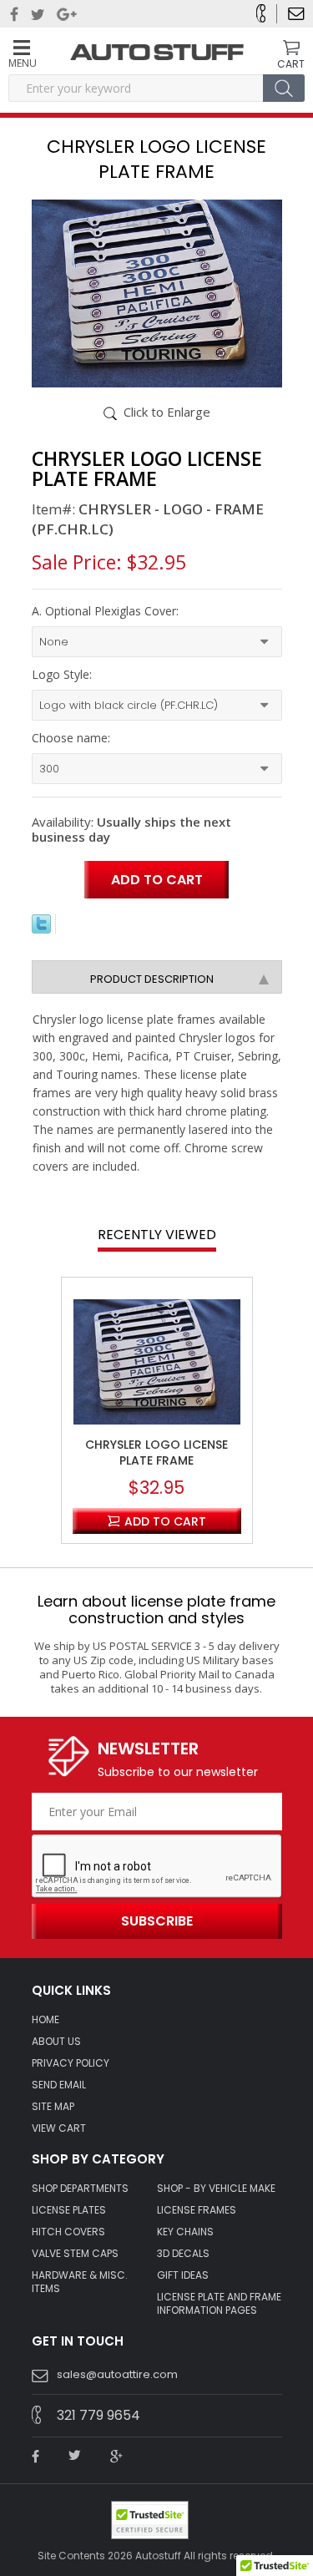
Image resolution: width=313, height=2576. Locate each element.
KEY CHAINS (185, 2232)
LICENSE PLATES (69, 2210)
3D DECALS (183, 2254)
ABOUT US (56, 2042)
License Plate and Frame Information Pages (219, 2304)
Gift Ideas (183, 2275)
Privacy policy (71, 2063)
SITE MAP (53, 2107)
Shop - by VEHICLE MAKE (216, 2189)
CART (291, 63)
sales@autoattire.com (117, 2374)
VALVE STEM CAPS (75, 2254)
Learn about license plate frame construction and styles (156, 1609)
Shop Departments (80, 2189)
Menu (22, 63)
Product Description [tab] (152, 979)
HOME (45, 2020)
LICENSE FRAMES (197, 2210)
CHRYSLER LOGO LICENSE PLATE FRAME (156, 1453)
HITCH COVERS (68, 2232)
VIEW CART (59, 2128)
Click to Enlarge (167, 412)
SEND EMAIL (59, 2085)
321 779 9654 (98, 2415)
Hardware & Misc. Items (80, 2282)
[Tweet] (41, 929)
